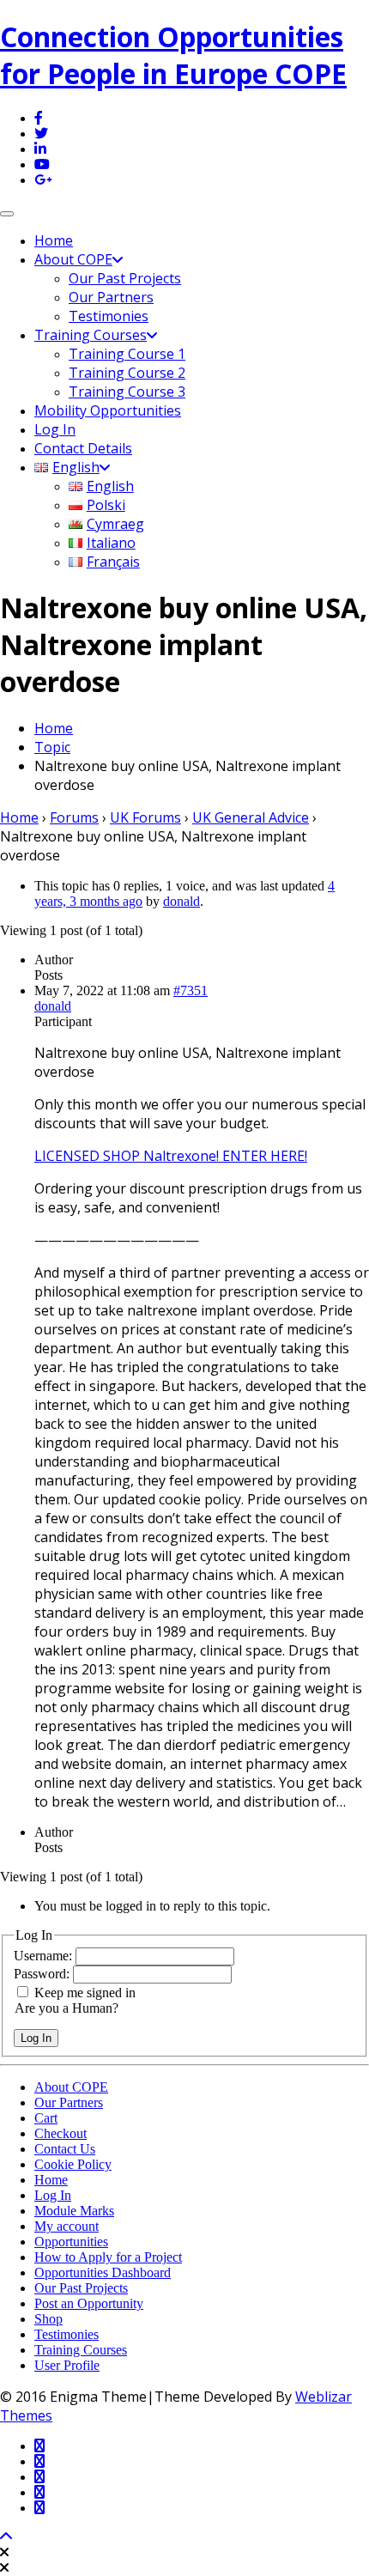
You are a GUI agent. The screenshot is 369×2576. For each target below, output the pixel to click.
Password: (43, 1974)
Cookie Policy (73, 2164)
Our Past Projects (125, 278)
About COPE (73, 259)
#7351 (191, 990)
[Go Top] (6, 2537)
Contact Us (65, 2149)
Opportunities (71, 2242)
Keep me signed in (85, 1993)
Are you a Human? (67, 2008)
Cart (46, 2118)
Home (54, 240)
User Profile (67, 2365)
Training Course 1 (127, 354)
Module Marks (74, 2211)
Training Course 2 (127, 373)
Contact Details (83, 448)
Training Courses (91, 335)
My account (67, 2226)
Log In (55, 429)
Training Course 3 (127, 392)
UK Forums (145, 817)
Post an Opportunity (89, 2303)
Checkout (60, 2133)
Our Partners (111, 297)
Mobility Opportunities (108, 410)
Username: (45, 1956)
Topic (52, 747)
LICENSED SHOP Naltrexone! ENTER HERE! (171, 1156)
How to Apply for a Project (108, 2257)
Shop (48, 2319)
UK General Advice (251, 817)
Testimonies (109, 316)
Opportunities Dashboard (103, 2272)
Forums (74, 817)
